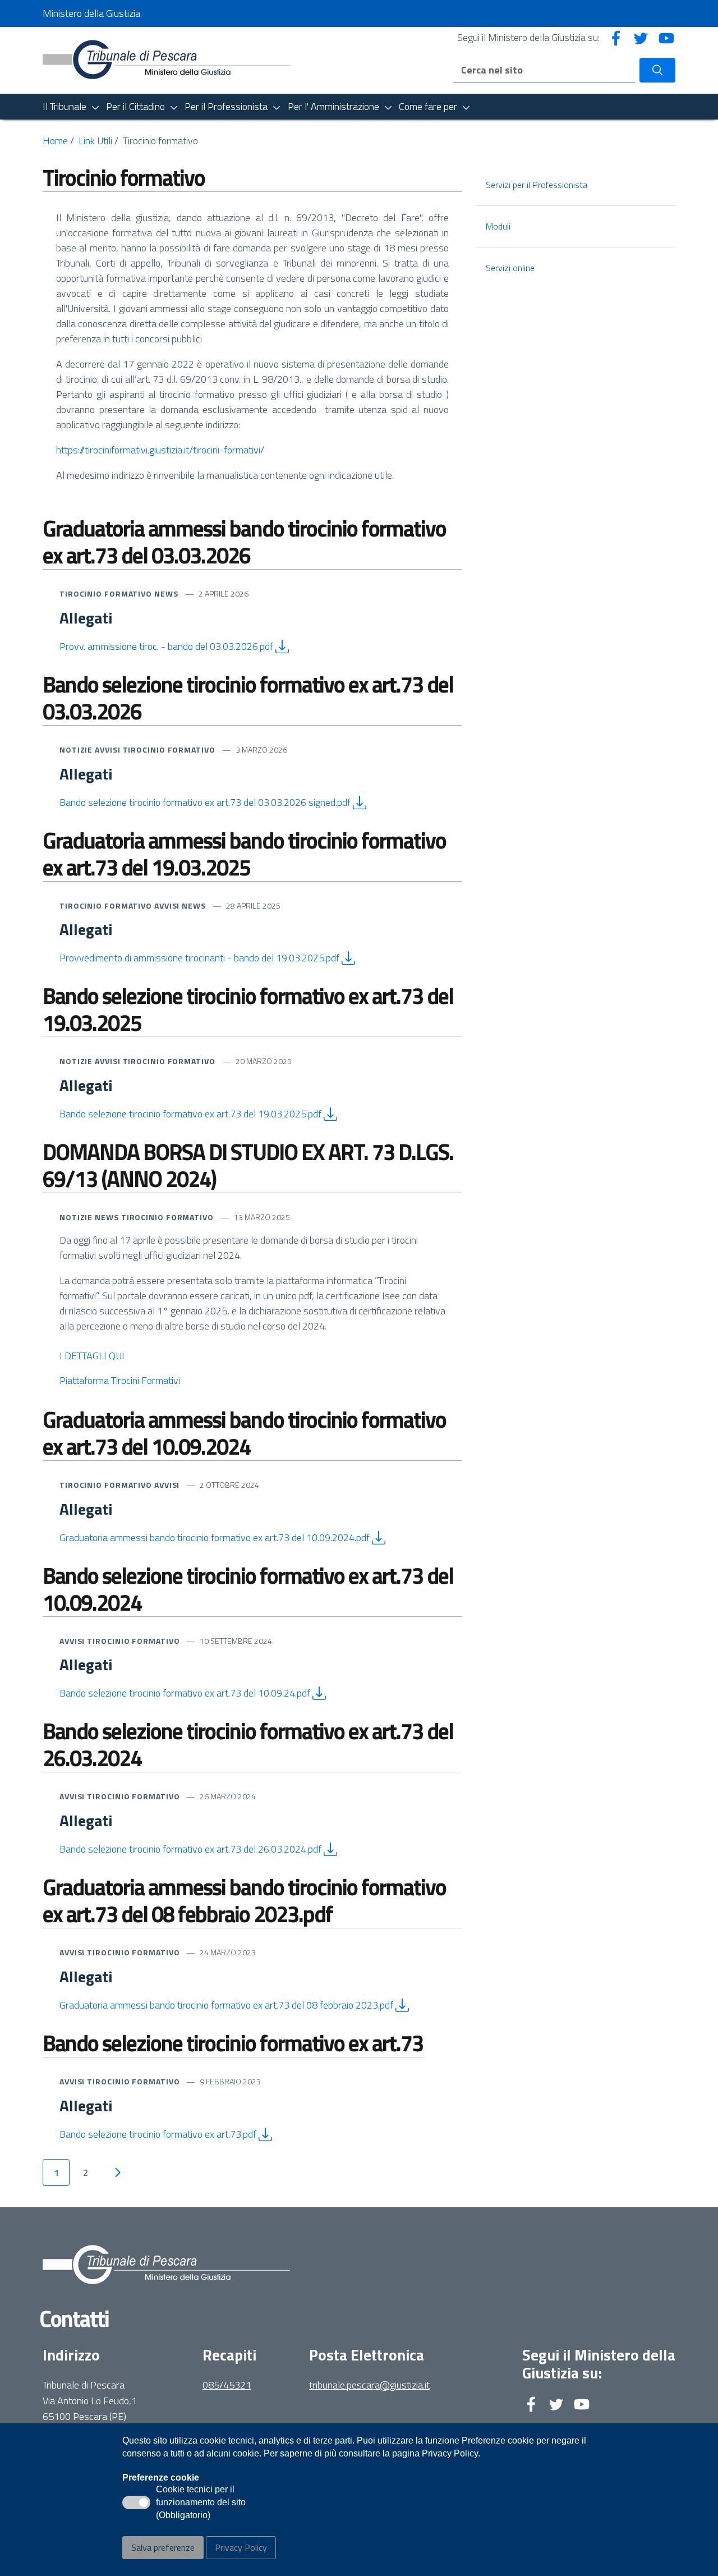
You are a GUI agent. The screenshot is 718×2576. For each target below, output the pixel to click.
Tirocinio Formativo (107, 593)
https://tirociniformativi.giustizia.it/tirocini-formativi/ (160, 450)
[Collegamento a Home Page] (166, 59)
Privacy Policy (241, 2547)
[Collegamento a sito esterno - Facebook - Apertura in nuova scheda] (616, 37)
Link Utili (95, 141)
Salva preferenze (163, 2547)
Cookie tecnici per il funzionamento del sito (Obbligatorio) (201, 2503)
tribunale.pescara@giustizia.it (369, 2385)
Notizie (77, 750)
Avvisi (109, 750)
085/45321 (227, 2385)
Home (55, 141)
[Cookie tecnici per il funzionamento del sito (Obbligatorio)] (136, 2502)
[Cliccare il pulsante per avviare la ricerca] (657, 70)
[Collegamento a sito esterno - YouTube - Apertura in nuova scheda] (666, 37)
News (167, 593)
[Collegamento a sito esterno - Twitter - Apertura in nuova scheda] (641, 37)
